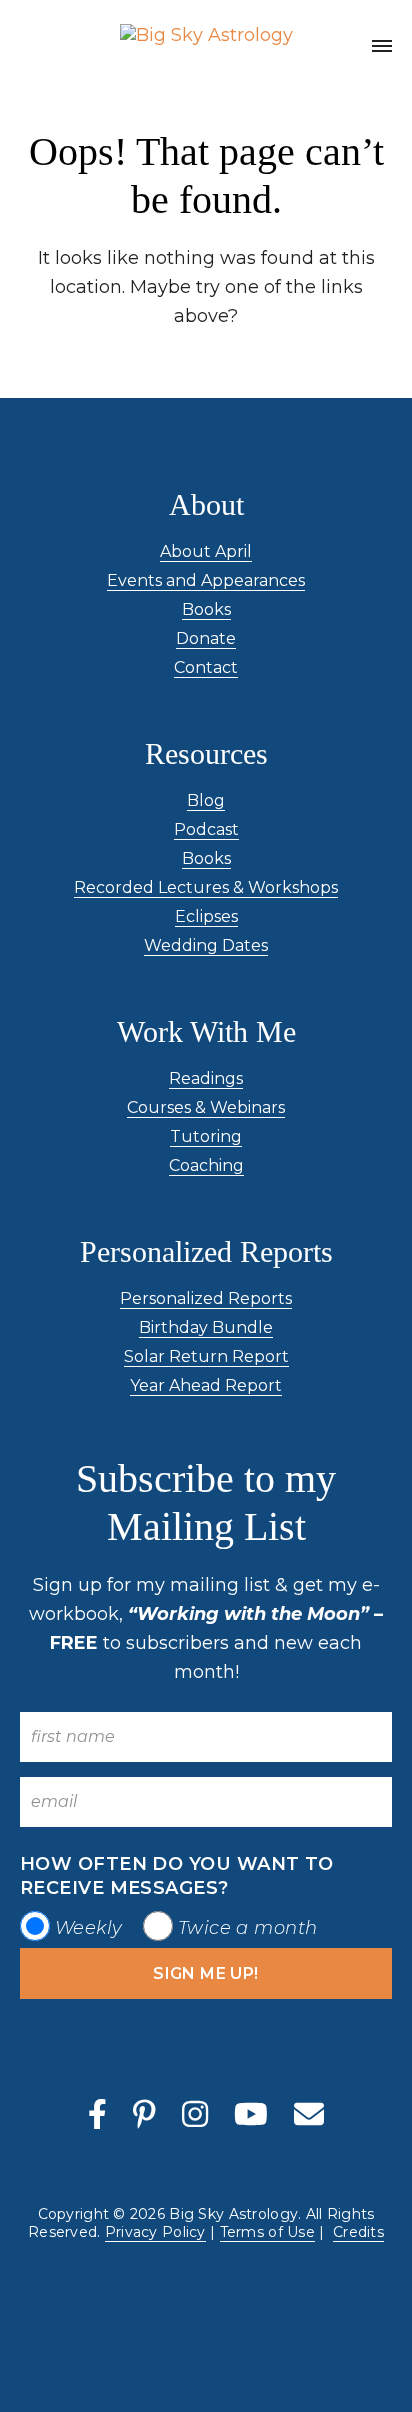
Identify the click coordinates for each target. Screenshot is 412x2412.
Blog (206, 800)
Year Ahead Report (206, 1385)
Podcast (206, 829)
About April (206, 551)
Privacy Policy (155, 2232)
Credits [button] (358, 2232)
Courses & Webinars (206, 1107)
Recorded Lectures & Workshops (206, 887)
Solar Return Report (206, 1356)
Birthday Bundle (206, 1327)
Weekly (89, 1928)
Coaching (206, 1165)
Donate (206, 638)
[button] (382, 49)
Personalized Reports (206, 1298)
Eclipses (206, 916)
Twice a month (248, 1928)
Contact (206, 667)
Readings (206, 1078)
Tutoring (206, 1136)
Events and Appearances (206, 580)
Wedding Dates (206, 945)
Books (206, 609)
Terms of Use (267, 2232)
